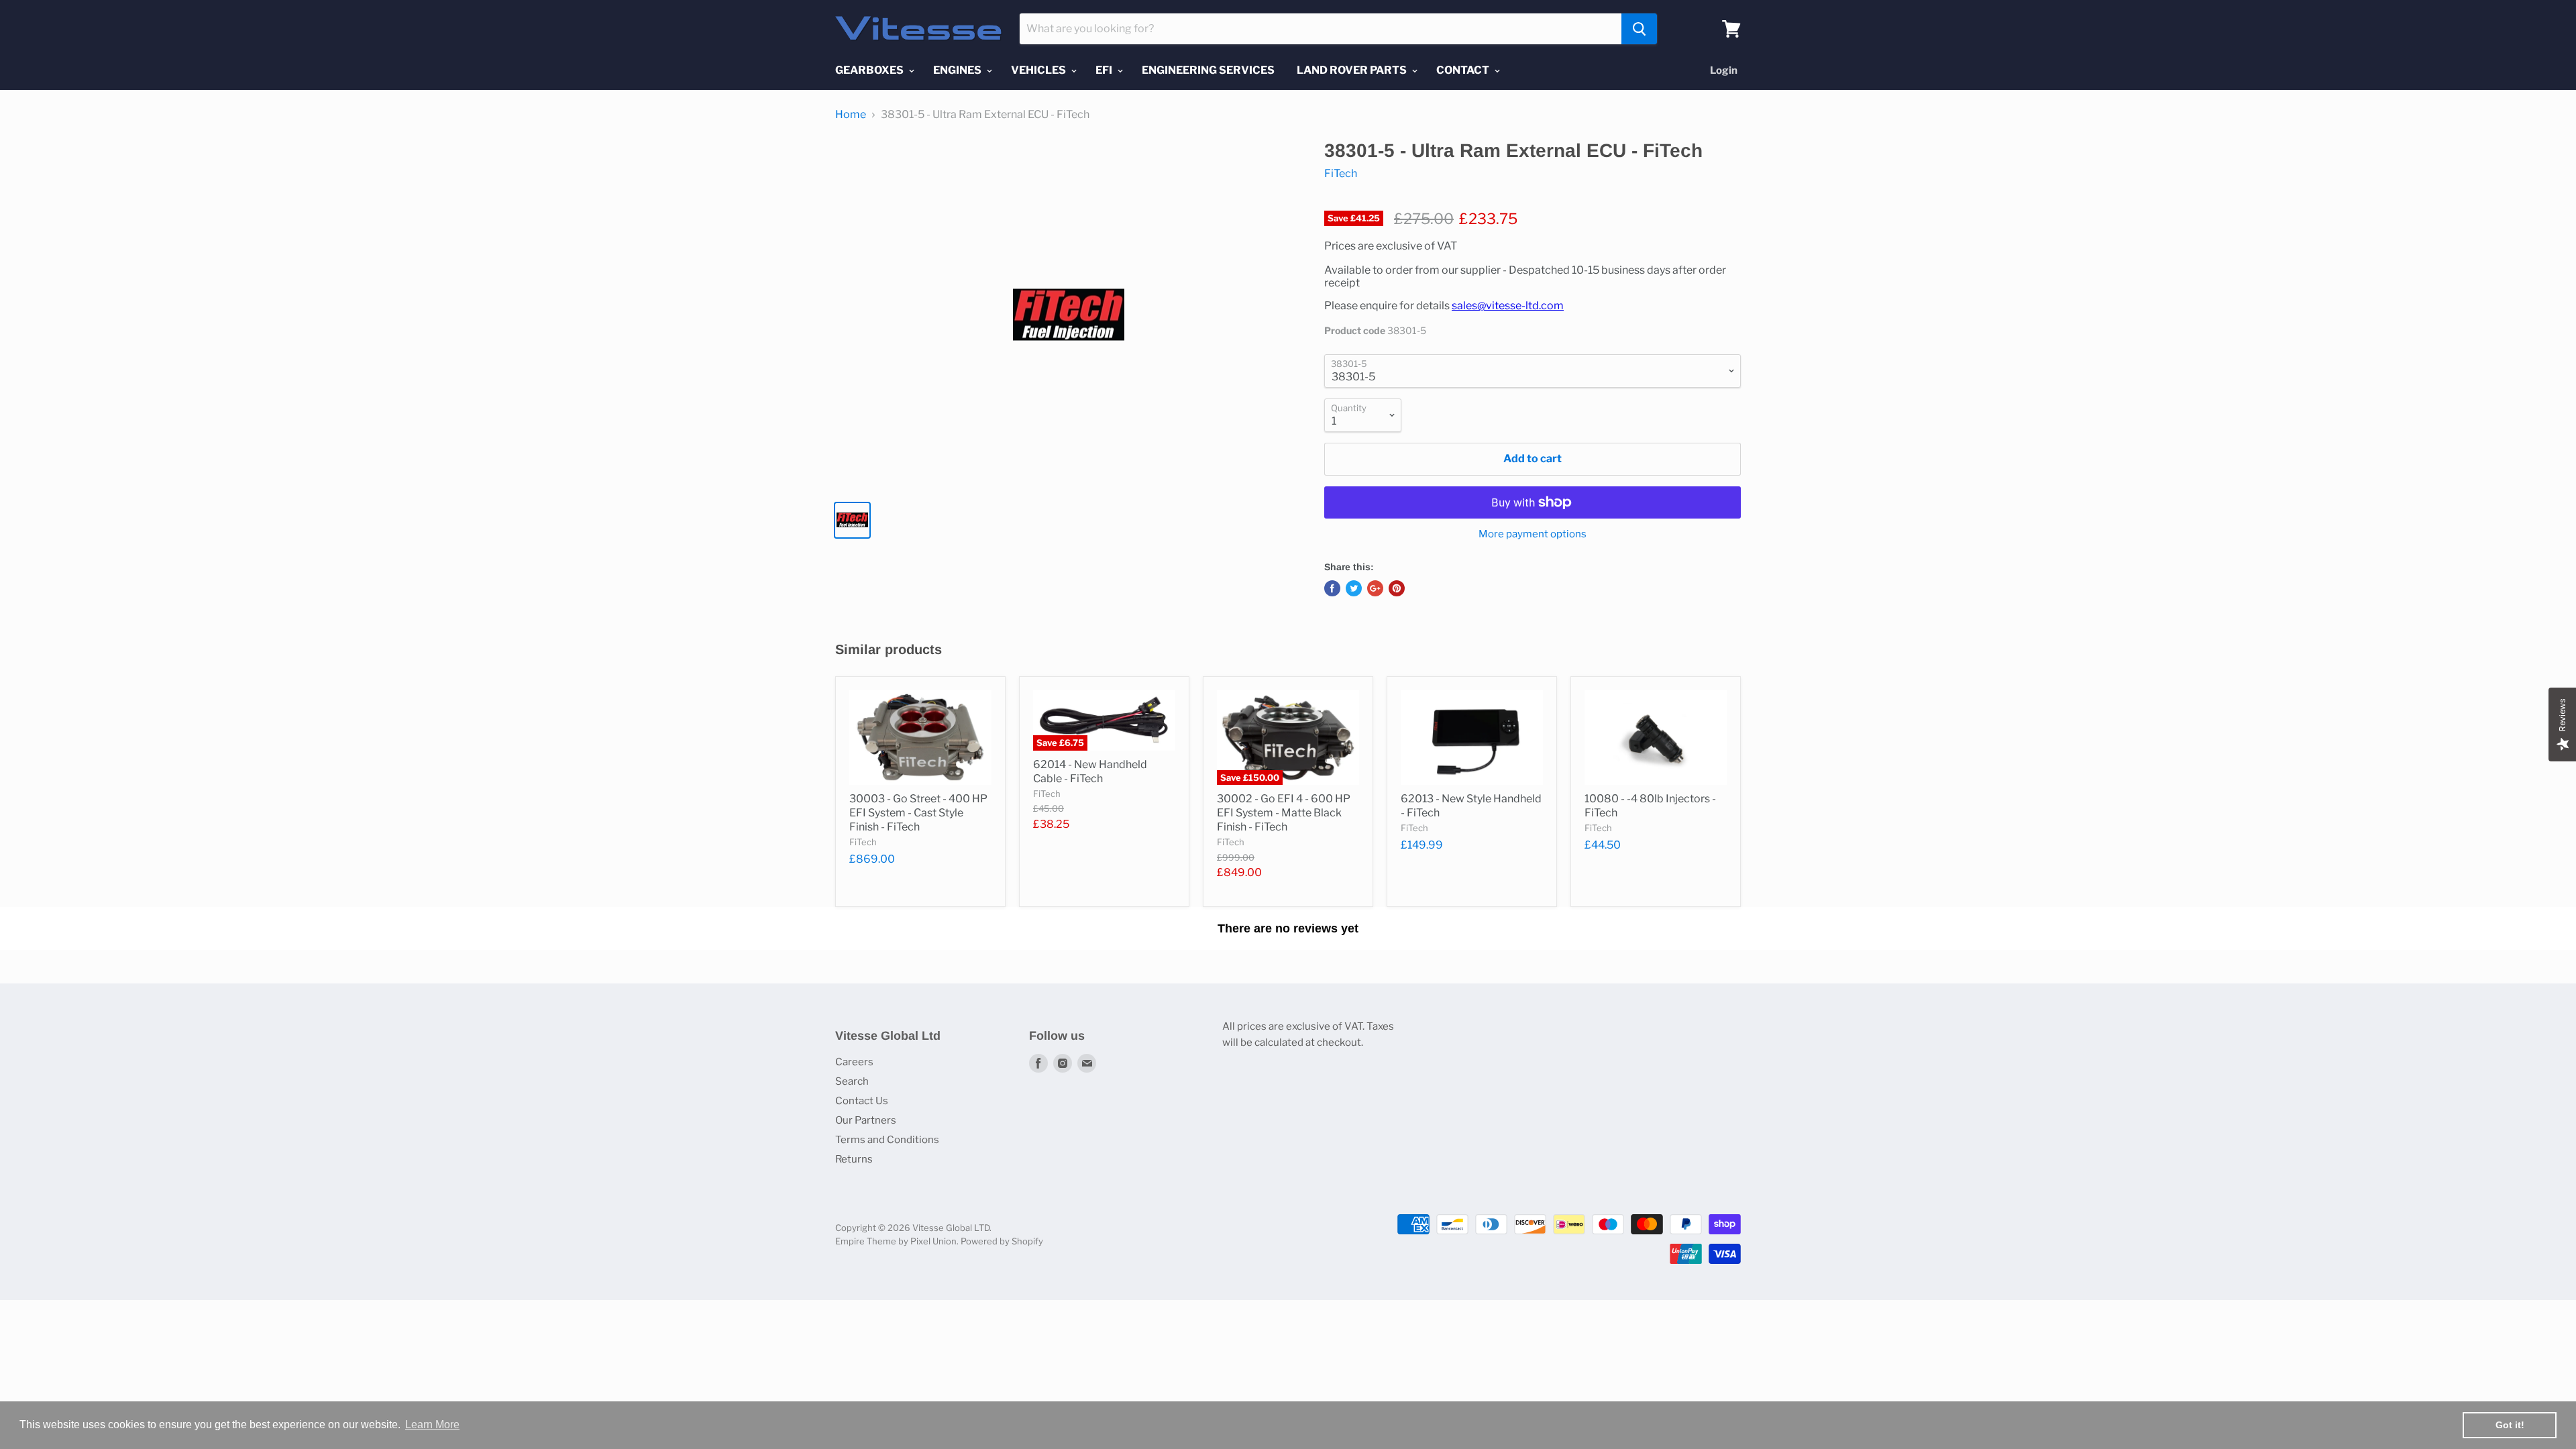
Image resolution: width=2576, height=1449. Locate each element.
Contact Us (862, 1101)
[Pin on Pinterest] (1397, 588)
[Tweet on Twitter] (1354, 588)
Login (1724, 70)
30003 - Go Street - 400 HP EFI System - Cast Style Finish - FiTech (918, 813)
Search (852, 1081)
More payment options (1533, 534)
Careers (854, 1062)
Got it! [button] (2510, 1425)
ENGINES (958, 70)
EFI (1105, 70)
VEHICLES (1039, 70)
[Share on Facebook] (1332, 588)
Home (851, 115)
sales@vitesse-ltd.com (1508, 306)
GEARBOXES (870, 70)
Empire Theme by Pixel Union (896, 1241)
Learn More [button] (432, 1425)
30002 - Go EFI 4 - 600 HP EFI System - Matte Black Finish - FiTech (1284, 813)
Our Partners (866, 1120)
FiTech (1341, 173)
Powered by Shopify (1002, 1241)
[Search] (1639, 29)
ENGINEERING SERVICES (1208, 70)
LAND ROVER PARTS (1353, 70)
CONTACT (1464, 70)
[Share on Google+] (1375, 588)
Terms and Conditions (887, 1140)
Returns (854, 1159)
